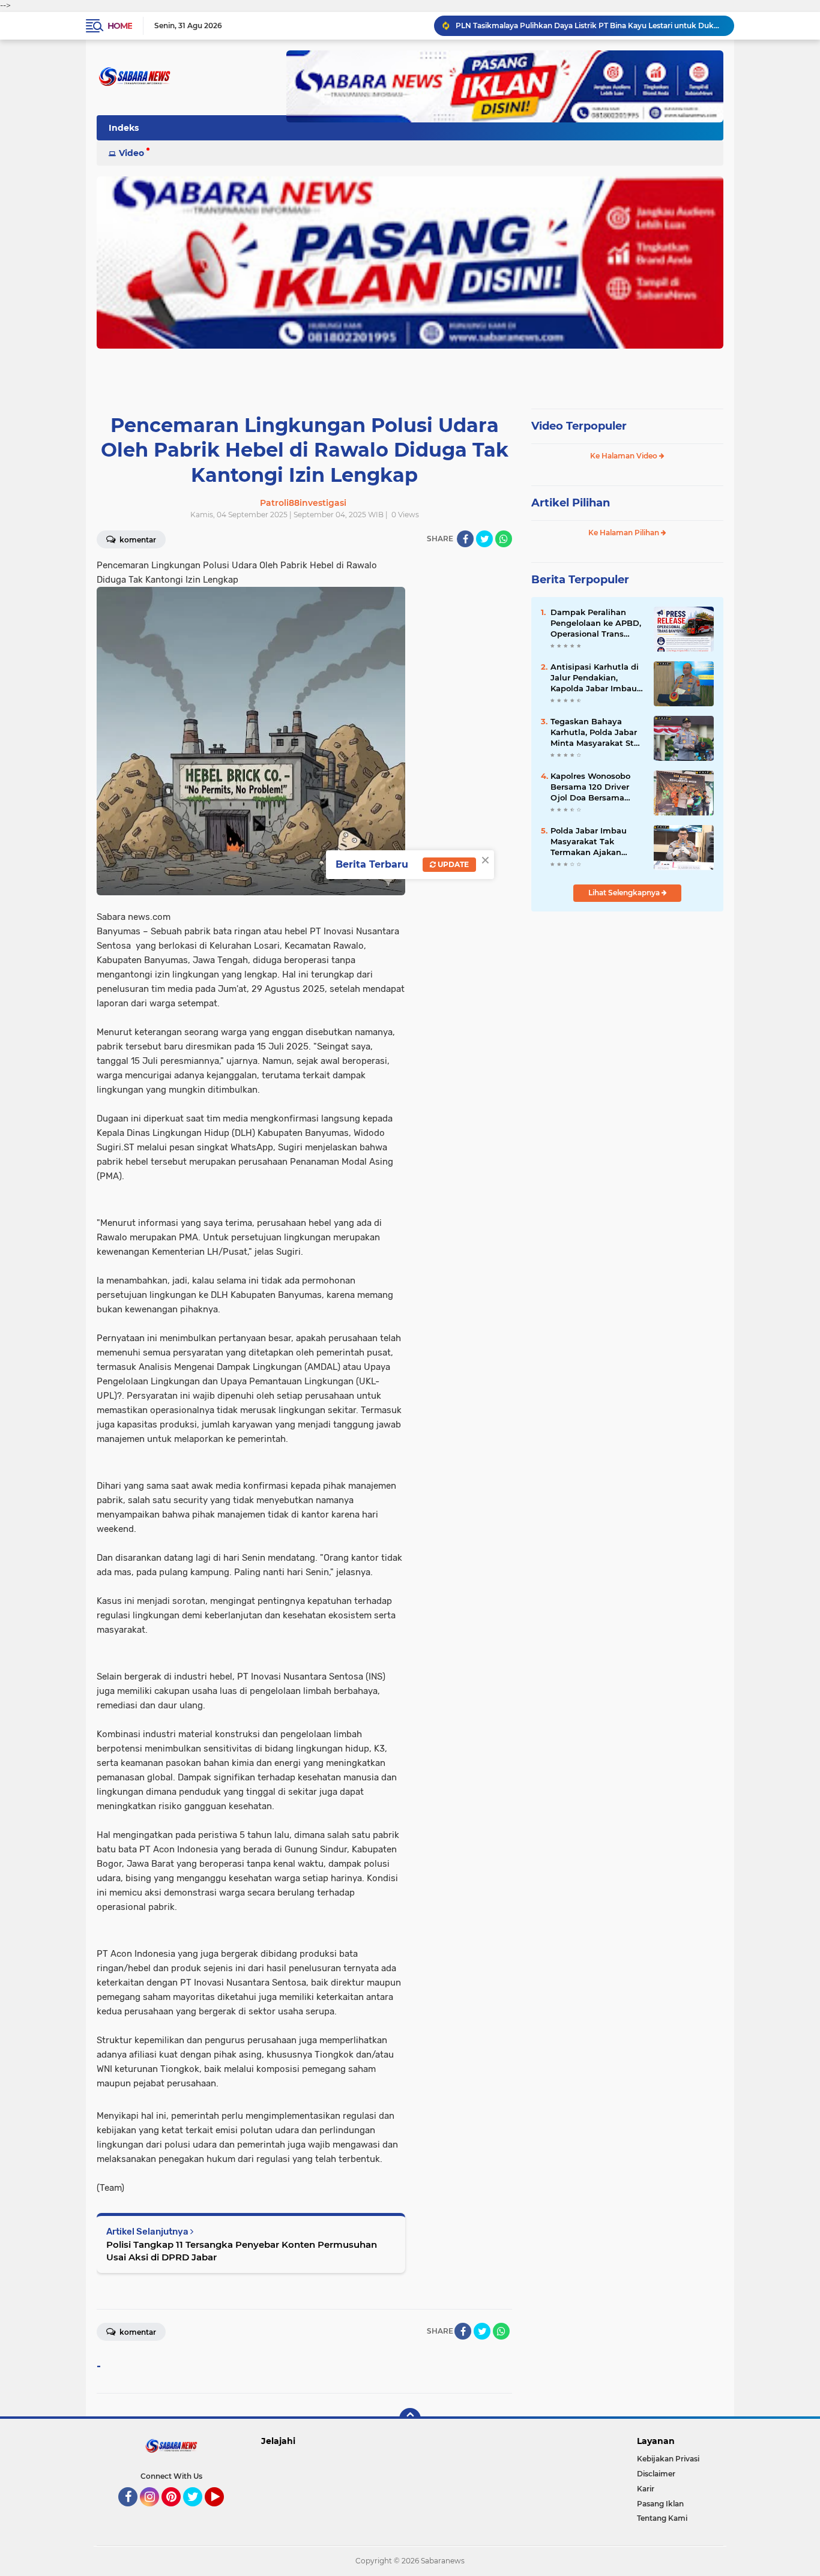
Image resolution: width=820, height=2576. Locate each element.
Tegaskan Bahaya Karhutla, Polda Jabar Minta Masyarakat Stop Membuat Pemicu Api (597, 733)
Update (452, 864)
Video (131, 153)
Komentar (137, 540)
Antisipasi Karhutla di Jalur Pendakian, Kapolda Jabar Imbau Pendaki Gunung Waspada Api (595, 678)
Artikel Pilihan (571, 503)
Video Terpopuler (579, 426)
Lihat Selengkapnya (625, 893)
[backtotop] (410, 2419)
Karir (646, 2489)
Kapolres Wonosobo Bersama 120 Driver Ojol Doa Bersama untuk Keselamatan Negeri (591, 787)
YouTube (222, 2512)
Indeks (124, 128)
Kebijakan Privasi (668, 2459)
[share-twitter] (484, 539)
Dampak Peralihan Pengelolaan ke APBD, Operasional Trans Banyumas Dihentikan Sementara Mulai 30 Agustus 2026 (596, 623)
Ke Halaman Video (625, 456)
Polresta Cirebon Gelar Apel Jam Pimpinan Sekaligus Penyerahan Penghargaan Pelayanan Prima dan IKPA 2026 (589, 26)
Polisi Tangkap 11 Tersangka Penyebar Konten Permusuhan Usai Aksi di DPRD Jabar (242, 2251)
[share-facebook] (465, 539)
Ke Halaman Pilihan (625, 533)
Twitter (198, 2512)
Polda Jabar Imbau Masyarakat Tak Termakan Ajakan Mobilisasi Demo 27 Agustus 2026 (590, 842)
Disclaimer (656, 2474)
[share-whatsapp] (504, 539)
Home (120, 26)
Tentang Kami (662, 2518)
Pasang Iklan (660, 2504)
